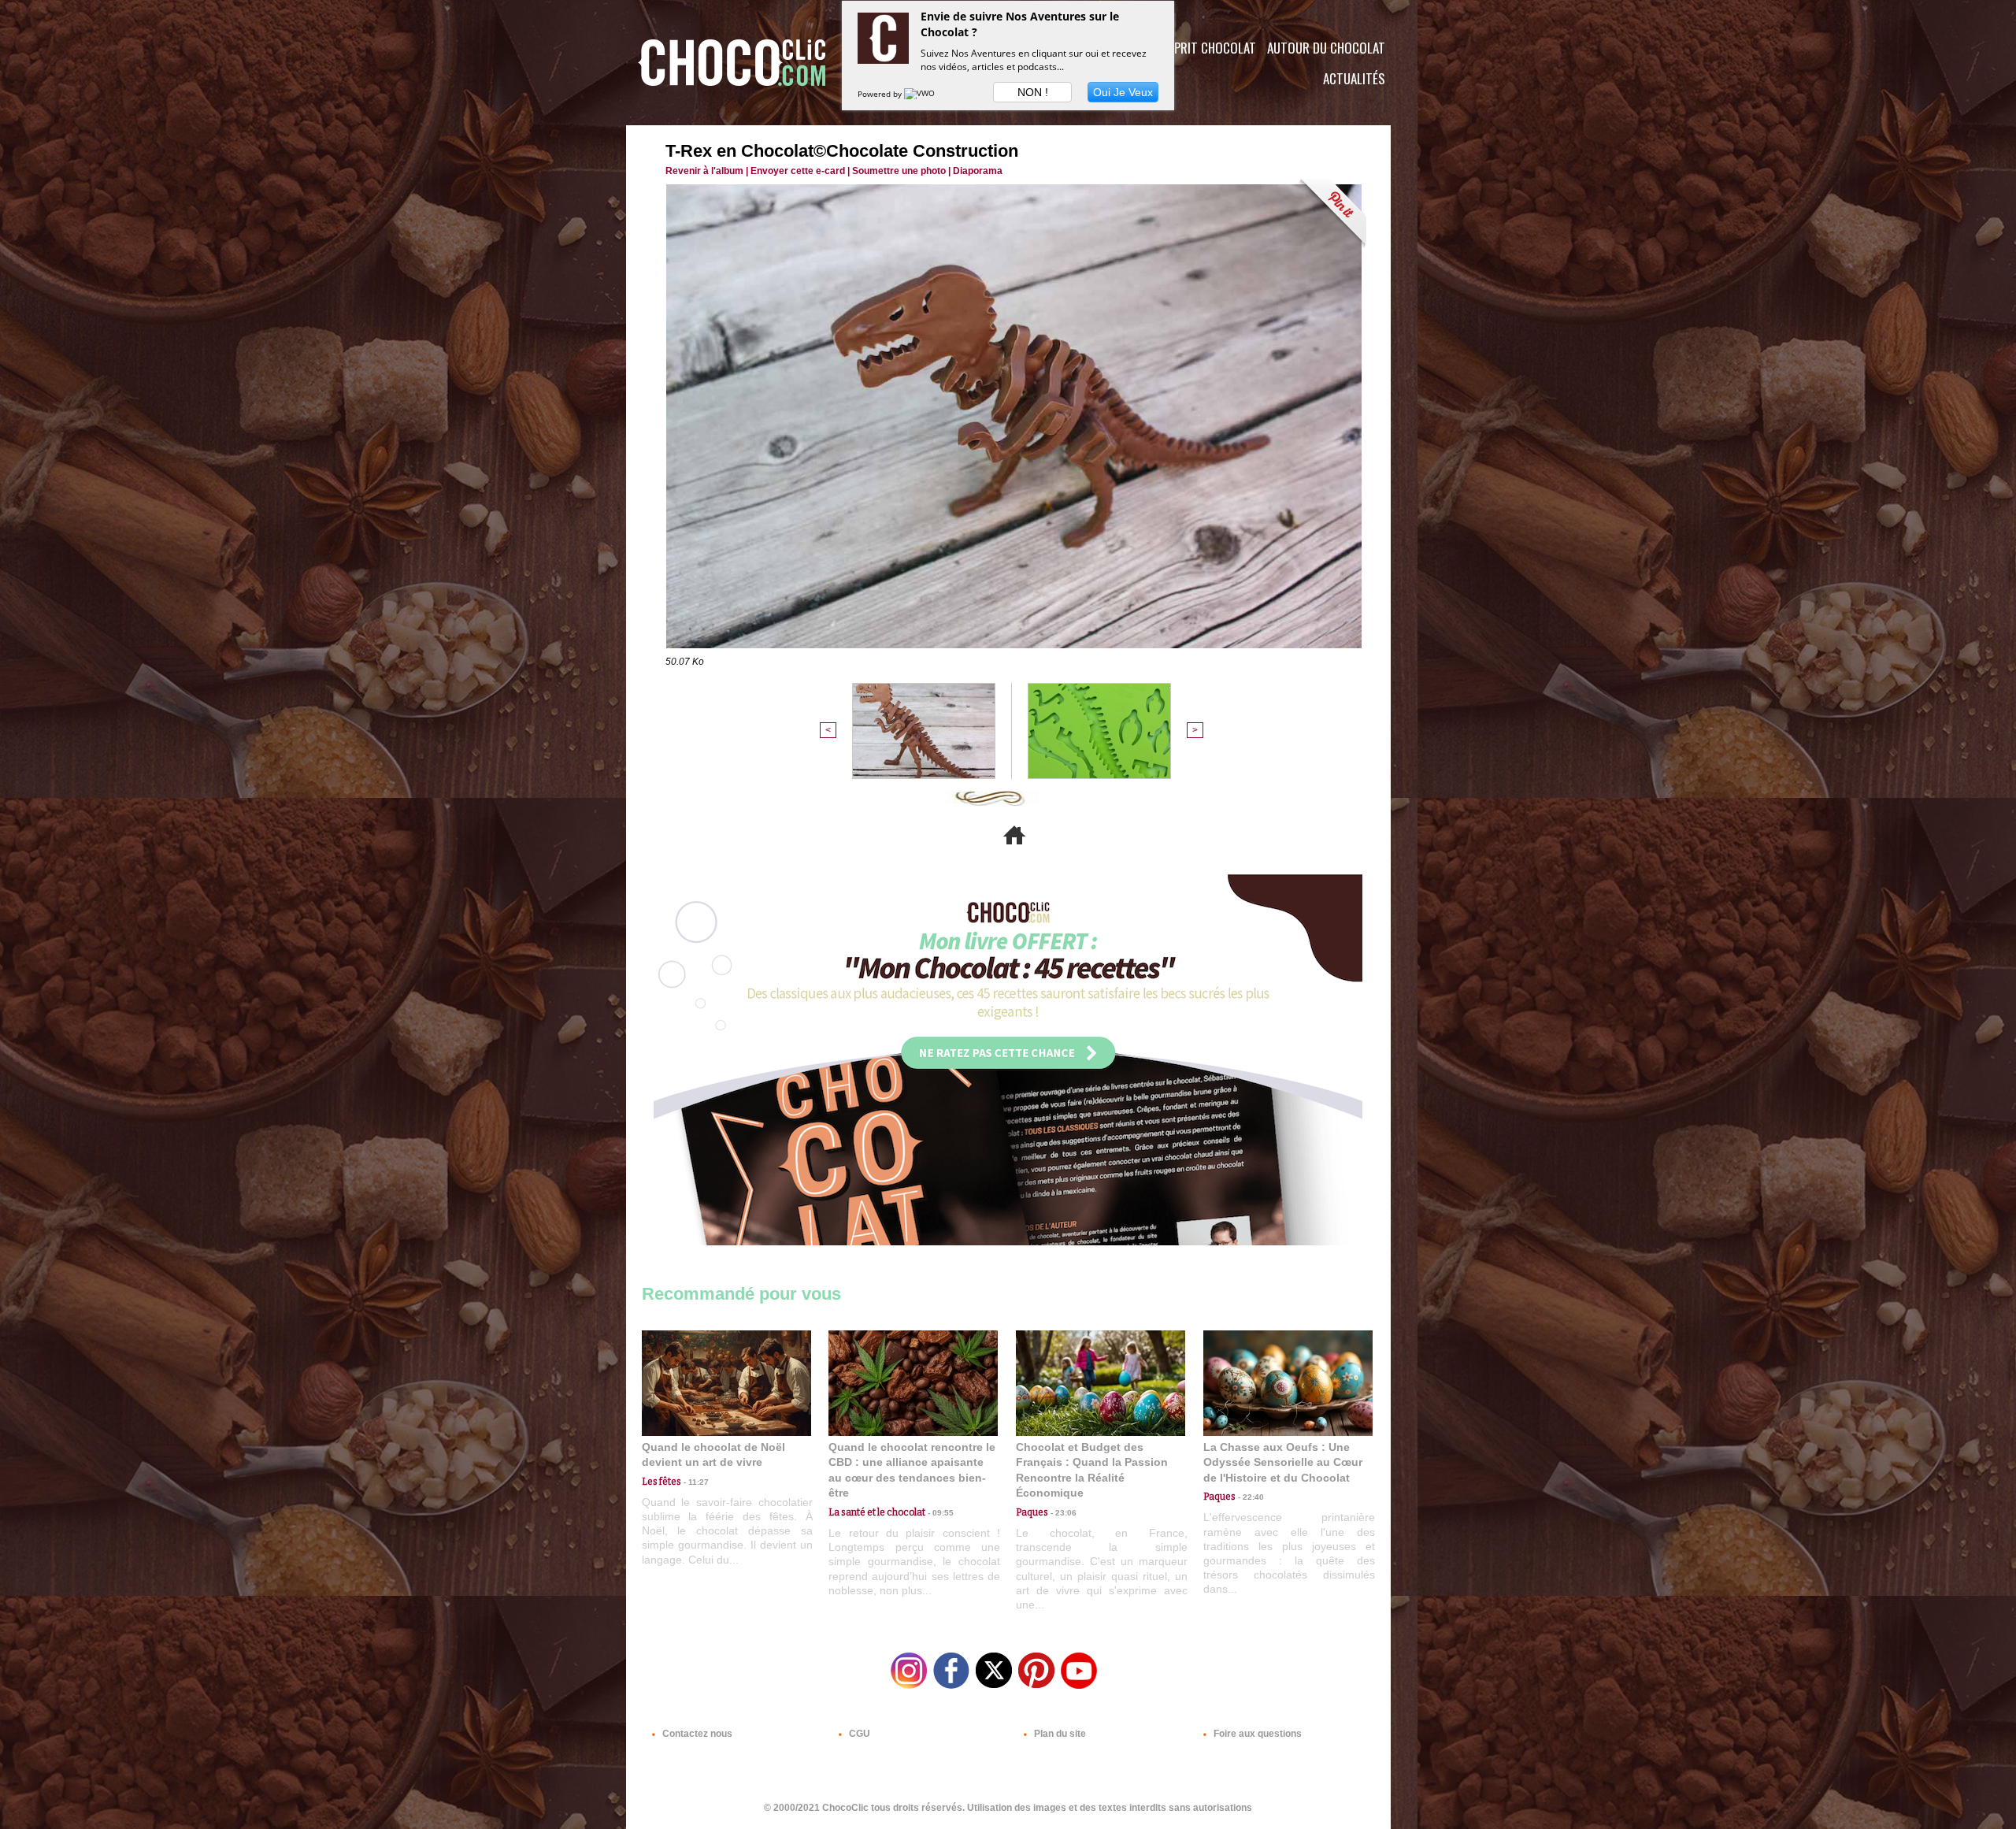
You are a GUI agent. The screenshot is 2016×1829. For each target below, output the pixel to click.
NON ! (1033, 92)
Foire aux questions (1256, 1734)
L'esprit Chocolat (1205, 48)
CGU (858, 1734)
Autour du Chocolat (1326, 48)
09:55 (939, 1513)
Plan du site (1059, 1734)
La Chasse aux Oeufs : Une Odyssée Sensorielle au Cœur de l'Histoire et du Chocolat (1283, 1462)
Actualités (1354, 78)
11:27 (695, 1482)
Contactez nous (696, 1734)
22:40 (1250, 1497)
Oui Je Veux (1123, 92)
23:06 (1062, 1513)
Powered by (881, 94)
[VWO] (921, 94)
